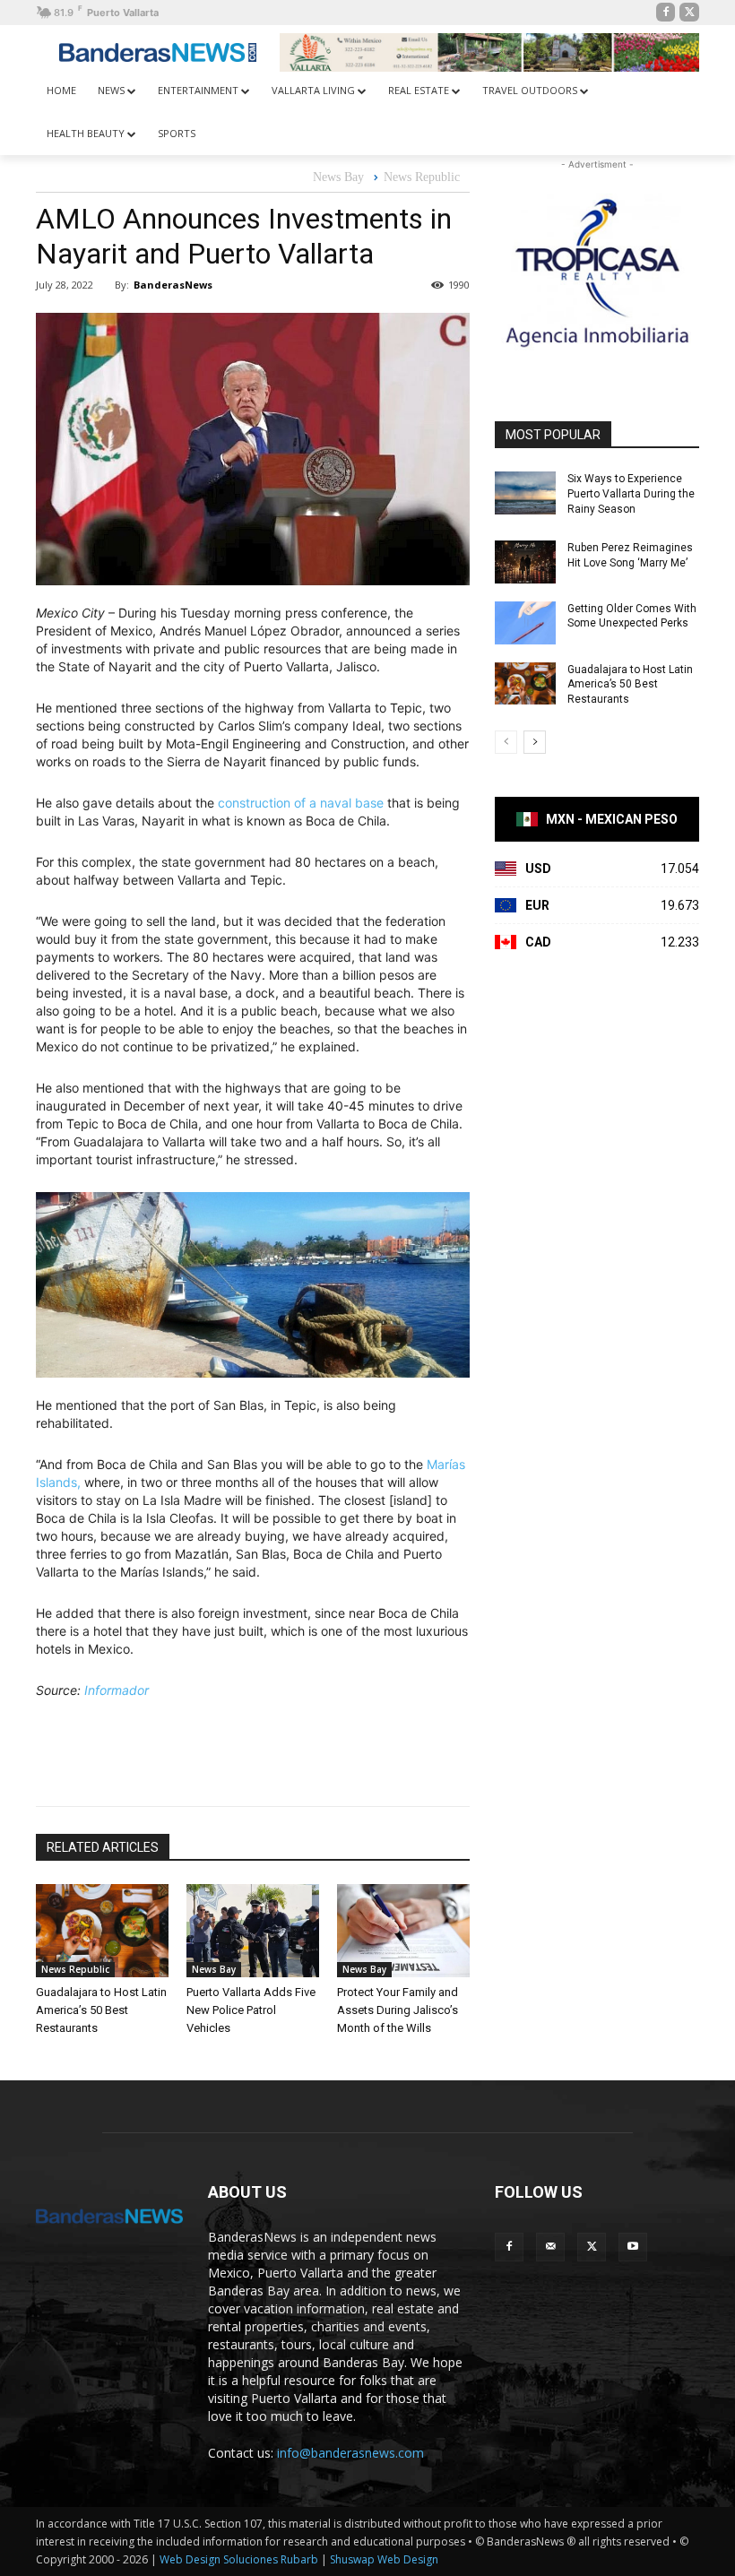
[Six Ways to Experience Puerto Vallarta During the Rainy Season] (525, 493)
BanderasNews (173, 285)
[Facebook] (666, 13)
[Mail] (550, 2247)
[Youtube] (633, 2247)
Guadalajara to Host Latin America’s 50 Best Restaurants (101, 2010)
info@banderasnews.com (350, 2453)
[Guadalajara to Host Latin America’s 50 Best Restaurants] (102, 1931)
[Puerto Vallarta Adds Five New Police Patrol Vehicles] (253, 1931)
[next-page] (535, 742)
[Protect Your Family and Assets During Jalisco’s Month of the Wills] (403, 1931)
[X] (689, 13)
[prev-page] (506, 742)
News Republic (422, 177)
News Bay (338, 177)
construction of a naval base (301, 803)
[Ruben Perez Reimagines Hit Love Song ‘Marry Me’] (525, 562)
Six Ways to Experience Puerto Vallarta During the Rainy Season (631, 494)
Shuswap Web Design (384, 2559)
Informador (117, 1690)
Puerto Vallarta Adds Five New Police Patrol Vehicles (251, 2010)
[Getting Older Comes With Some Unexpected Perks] (525, 623)
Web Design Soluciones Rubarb (239, 2559)
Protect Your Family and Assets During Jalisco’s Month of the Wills (398, 2010)
